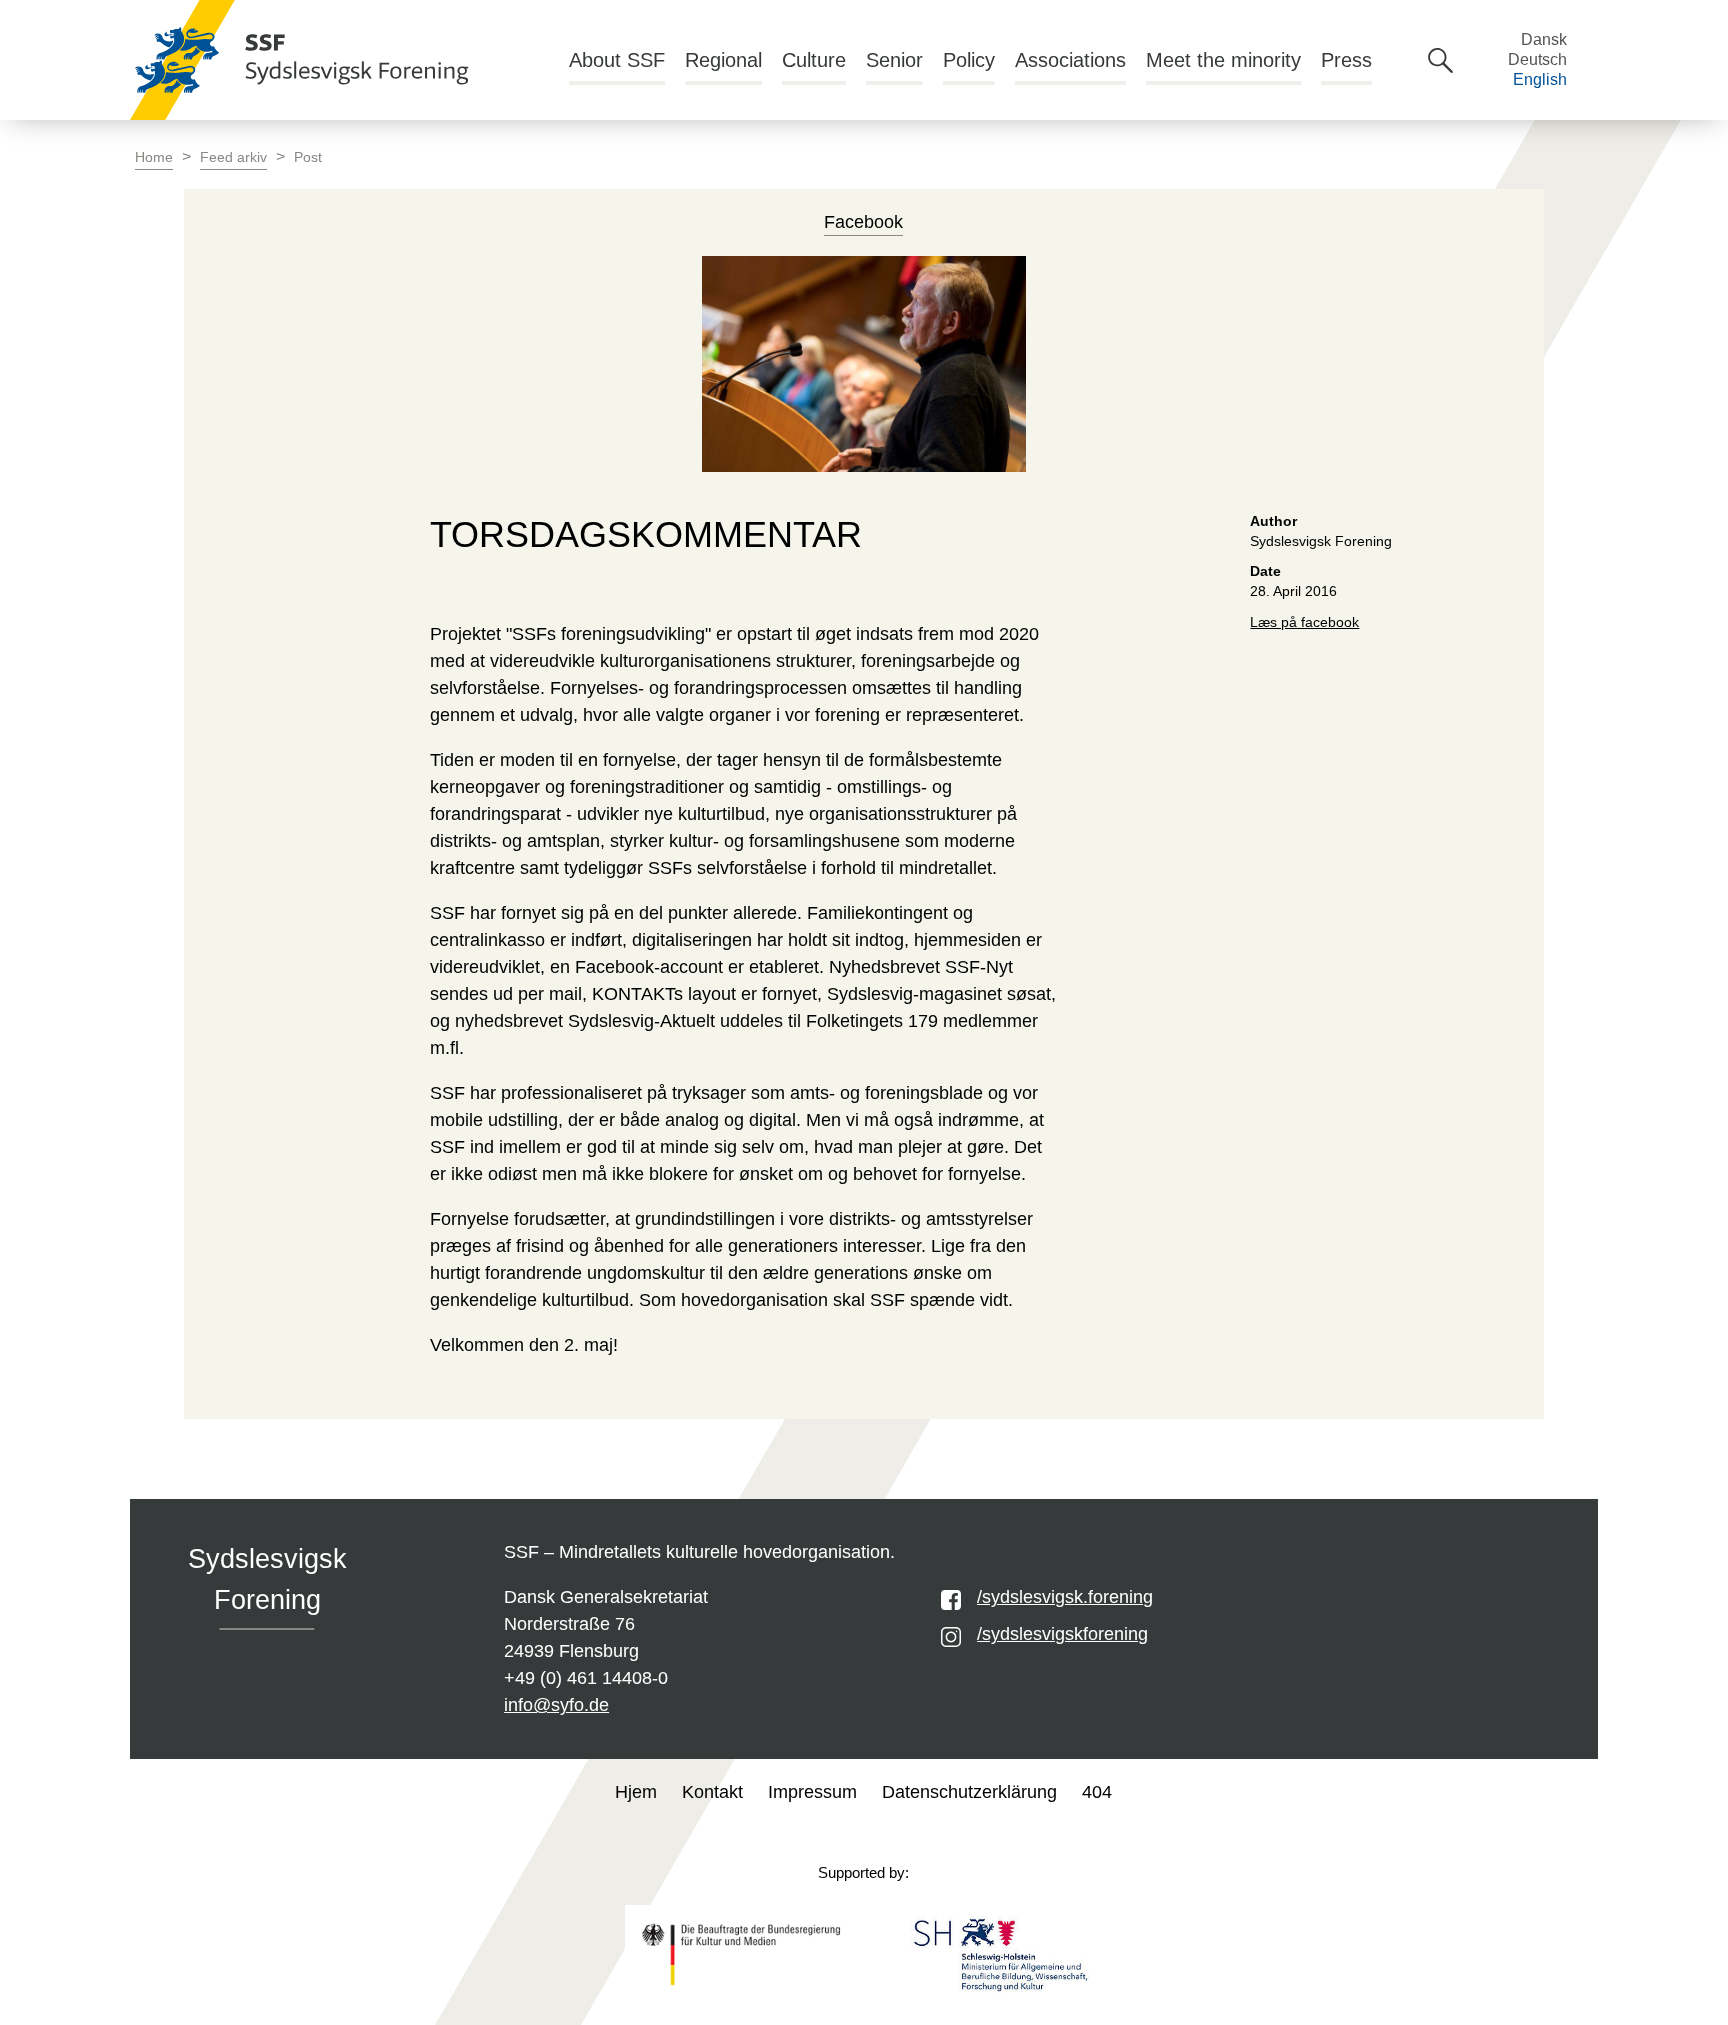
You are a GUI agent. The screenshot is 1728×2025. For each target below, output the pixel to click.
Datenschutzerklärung (969, 1792)
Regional (723, 60)
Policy (969, 60)
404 (1097, 1792)
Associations (1070, 60)
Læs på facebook (1304, 622)
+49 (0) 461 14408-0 (586, 1678)
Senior (894, 60)
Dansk (1544, 39)
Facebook (863, 222)
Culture (814, 60)
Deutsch (1537, 59)
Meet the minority (1223, 60)
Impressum (812, 1792)
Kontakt (712, 1792)
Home (154, 157)
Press (1346, 60)
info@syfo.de (556, 1705)
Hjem (636, 1792)
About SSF (617, 60)
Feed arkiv (233, 157)
